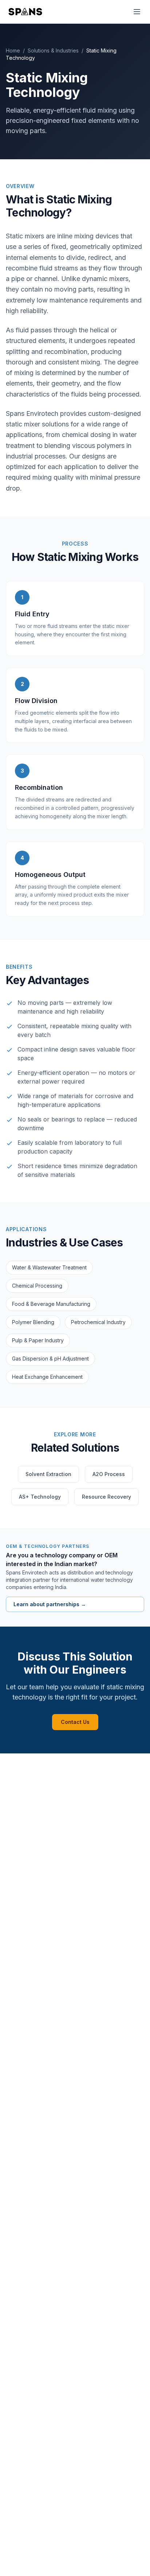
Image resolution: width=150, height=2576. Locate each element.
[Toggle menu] (137, 12)
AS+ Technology (40, 1497)
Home (13, 50)
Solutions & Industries (53, 50)
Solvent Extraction (48, 1474)
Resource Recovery (106, 1497)
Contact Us (75, 1722)
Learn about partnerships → (50, 1604)
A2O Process (109, 1474)
